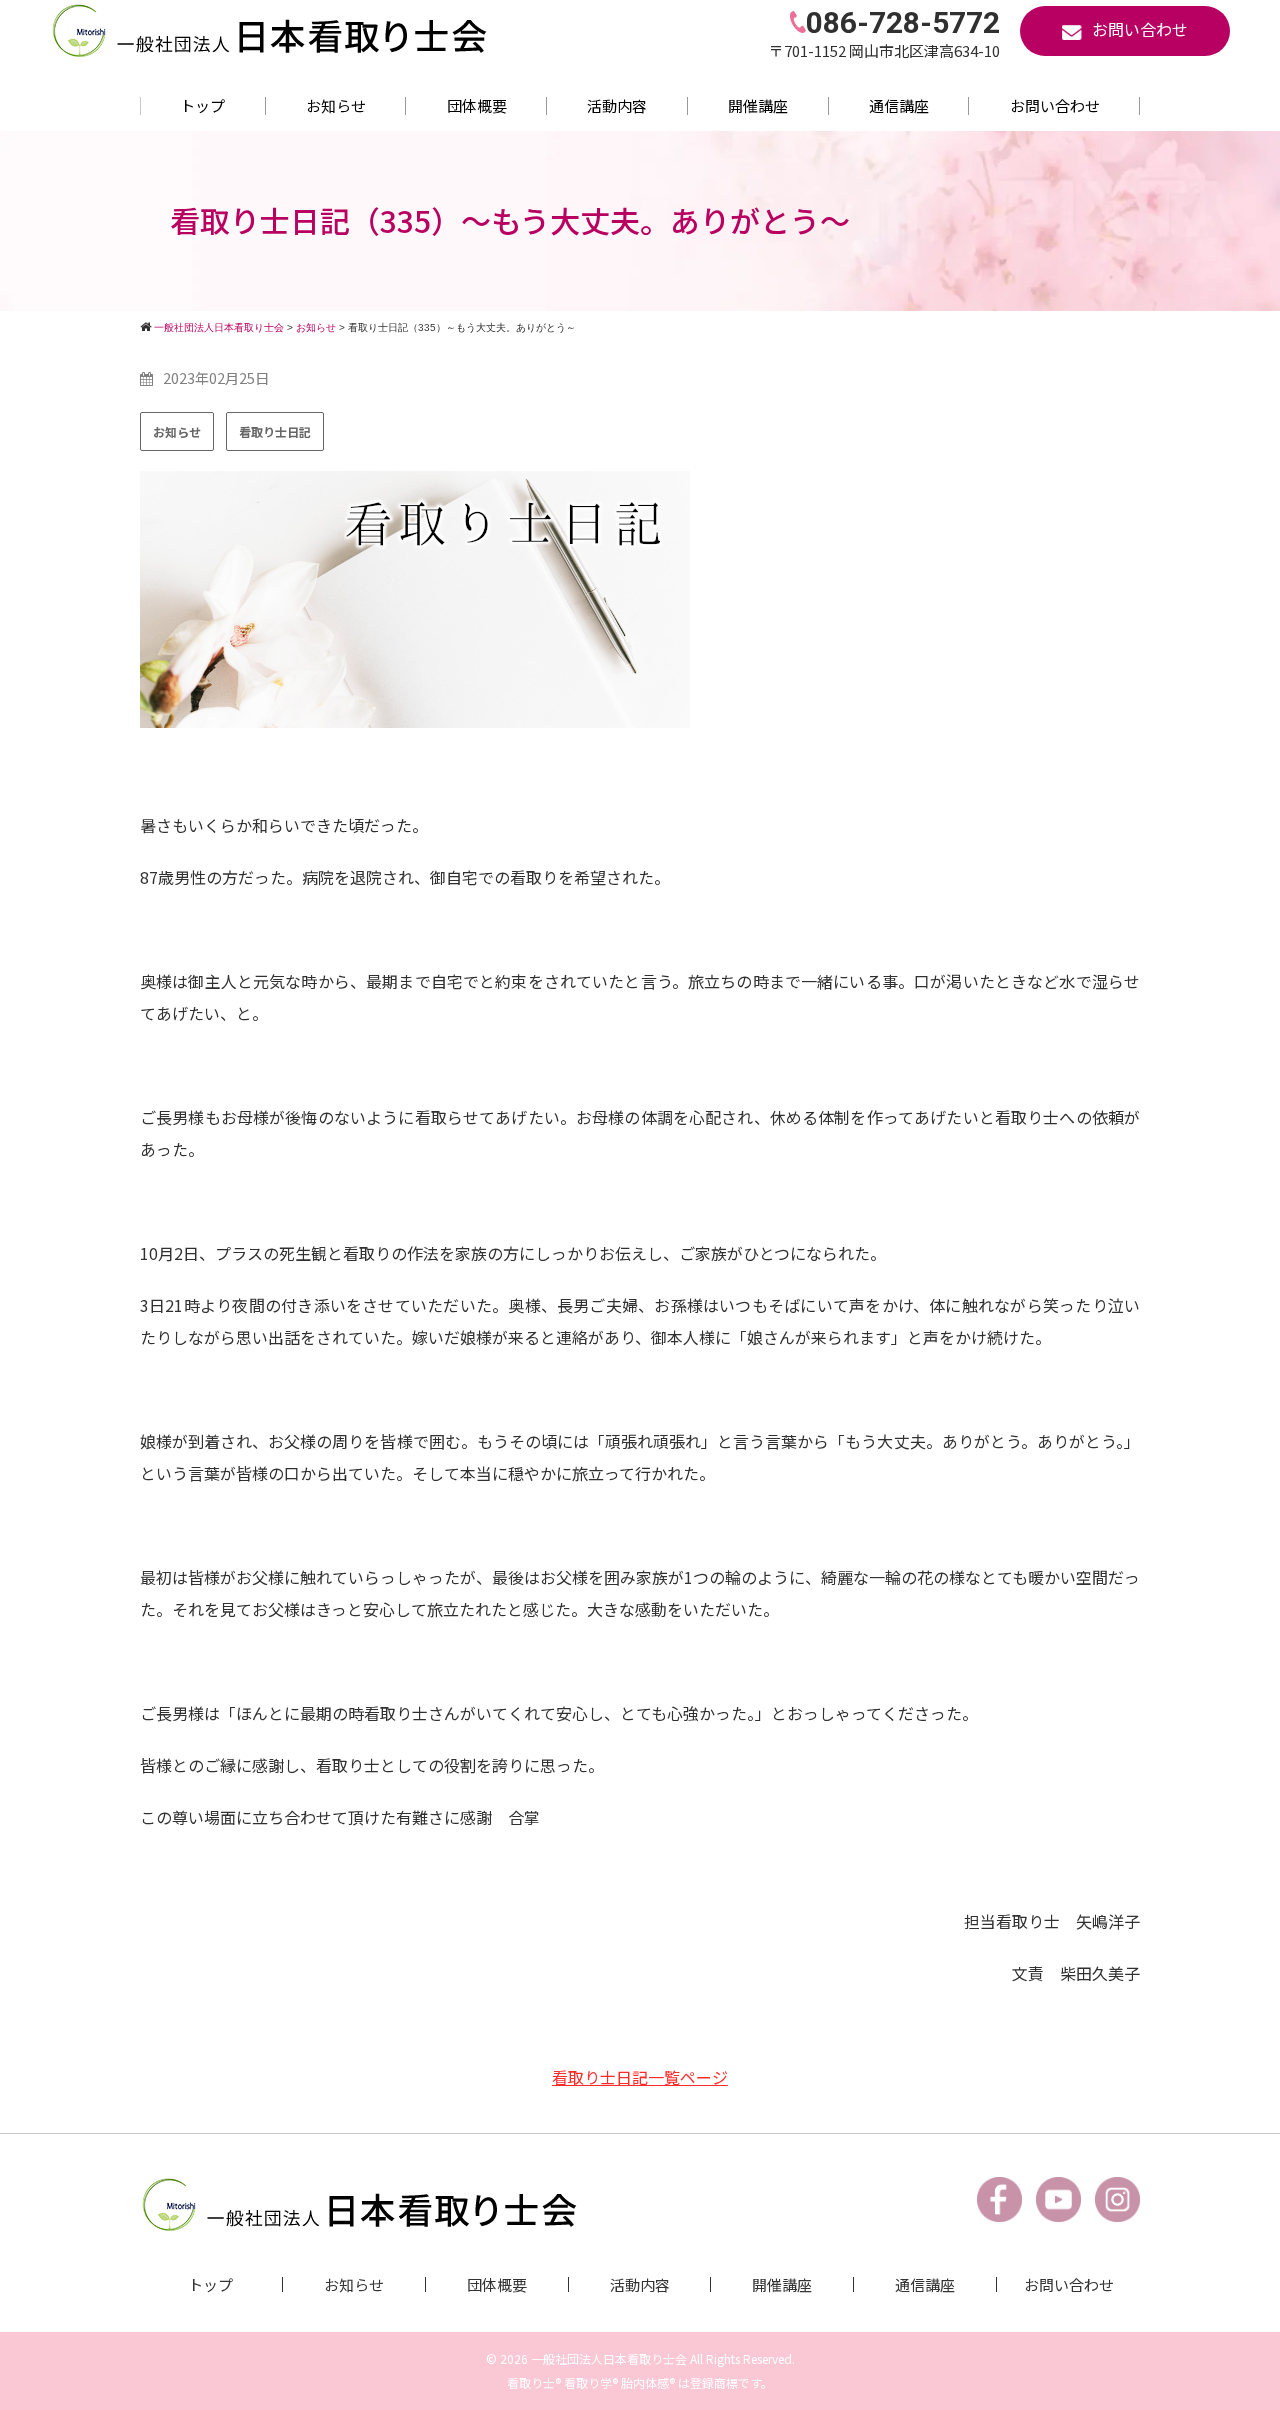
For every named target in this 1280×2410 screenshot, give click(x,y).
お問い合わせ (1055, 105)
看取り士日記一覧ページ (640, 2077)
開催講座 (758, 105)
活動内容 (617, 105)
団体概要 (477, 105)
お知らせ (336, 105)
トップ (202, 105)
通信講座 (899, 105)
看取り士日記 (275, 431)
